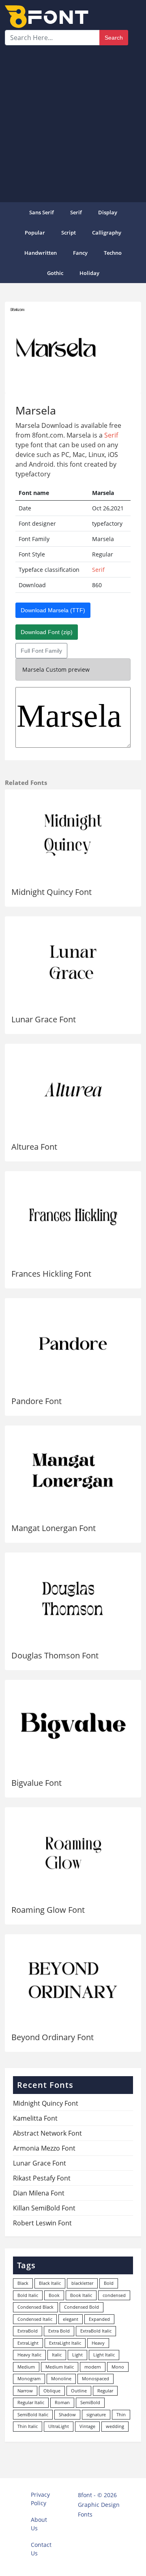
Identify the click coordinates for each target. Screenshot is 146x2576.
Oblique (52, 2391)
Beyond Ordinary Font (53, 2037)
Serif (76, 212)
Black (23, 2283)
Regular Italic (31, 2402)
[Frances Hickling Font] (73, 1217)
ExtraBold (28, 2331)
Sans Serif (42, 212)
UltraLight (59, 2426)
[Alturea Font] (73, 1090)
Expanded (99, 2319)
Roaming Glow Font (48, 1910)
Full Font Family (41, 651)
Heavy (98, 2343)
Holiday (89, 273)
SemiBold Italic (33, 2414)
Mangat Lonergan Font (54, 1528)
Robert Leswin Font (42, 2223)
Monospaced (96, 2378)
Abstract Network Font (47, 2133)
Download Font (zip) (47, 632)
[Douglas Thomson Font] (73, 1598)
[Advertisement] (73, 122)
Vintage (87, 2426)
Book (54, 2295)
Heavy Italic (29, 2355)
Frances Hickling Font (51, 1274)
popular (35, 233)
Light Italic (104, 2355)
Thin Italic (28, 2426)
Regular (105, 2391)
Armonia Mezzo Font (44, 2148)
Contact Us (41, 2549)
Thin (121, 2414)
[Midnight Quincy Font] (73, 835)
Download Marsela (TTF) (53, 610)
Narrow (25, 2391)
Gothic (55, 273)
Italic (57, 2355)
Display (108, 212)
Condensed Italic (35, 2319)
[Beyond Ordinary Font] (73, 1980)
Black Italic (50, 2283)
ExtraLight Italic (65, 2343)
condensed (114, 2295)
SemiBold (90, 2402)
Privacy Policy (40, 2499)
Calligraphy (107, 233)
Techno (113, 253)
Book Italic (81, 2295)
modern (93, 2367)
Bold (109, 2283)
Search (114, 38)
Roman (62, 2402)
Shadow (67, 2414)
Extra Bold (59, 2331)
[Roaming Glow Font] (73, 1853)
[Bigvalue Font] (73, 1726)
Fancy (80, 253)
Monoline (61, 2378)
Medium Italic (60, 2367)
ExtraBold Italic (96, 2331)
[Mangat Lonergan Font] (73, 1471)
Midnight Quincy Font (52, 892)
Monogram (29, 2378)
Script (69, 233)
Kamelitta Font (35, 2118)
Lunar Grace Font (44, 1019)
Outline (79, 2391)
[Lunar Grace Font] (73, 962)
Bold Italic (28, 2295)
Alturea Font (34, 1147)
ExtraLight (28, 2343)
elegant (71, 2319)
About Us (39, 2524)
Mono (118, 2367)
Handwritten (41, 253)
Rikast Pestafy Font (42, 2178)
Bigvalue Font (36, 1783)
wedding (115, 2426)
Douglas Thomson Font (55, 1655)
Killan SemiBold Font (44, 2208)
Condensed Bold (82, 2307)
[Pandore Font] (73, 1344)
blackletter (82, 2283)
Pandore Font (36, 1401)
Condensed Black (35, 2307)
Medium (26, 2367)
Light (77, 2355)
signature (96, 2414)
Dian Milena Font (39, 2193)
